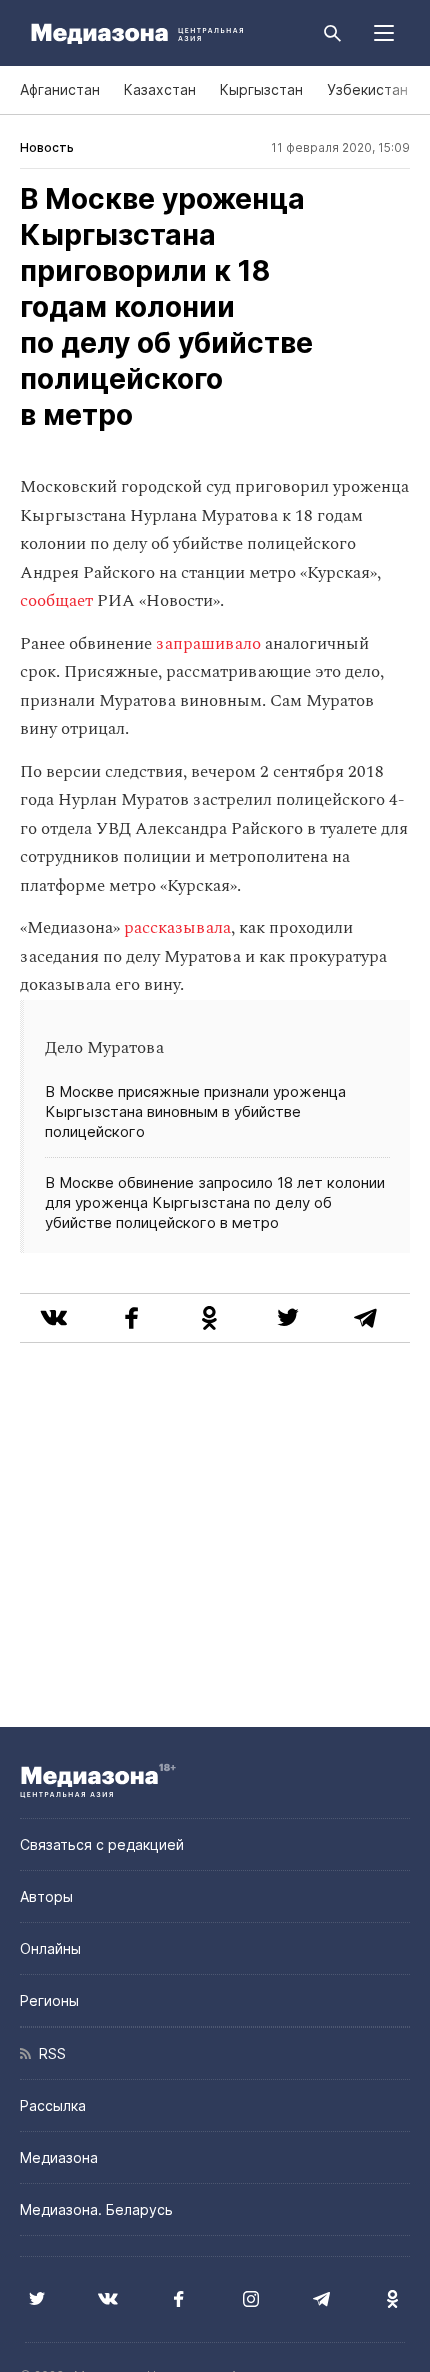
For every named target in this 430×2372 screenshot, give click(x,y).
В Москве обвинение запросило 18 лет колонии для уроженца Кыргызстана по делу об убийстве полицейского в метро (215, 1202)
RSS (48, 2053)
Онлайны (50, 1948)
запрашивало (208, 644)
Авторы (46, 1896)
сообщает (56, 601)
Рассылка (53, 2105)
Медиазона (59, 2157)
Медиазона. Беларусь (96, 2209)
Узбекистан (367, 89)
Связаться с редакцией (102, 1844)
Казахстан (160, 89)
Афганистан (60, 89)
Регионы (49, 2000)
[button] (384, 33)
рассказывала (177, 928)
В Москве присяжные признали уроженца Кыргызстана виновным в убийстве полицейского (195, 1111)
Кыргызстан (261, 89)
